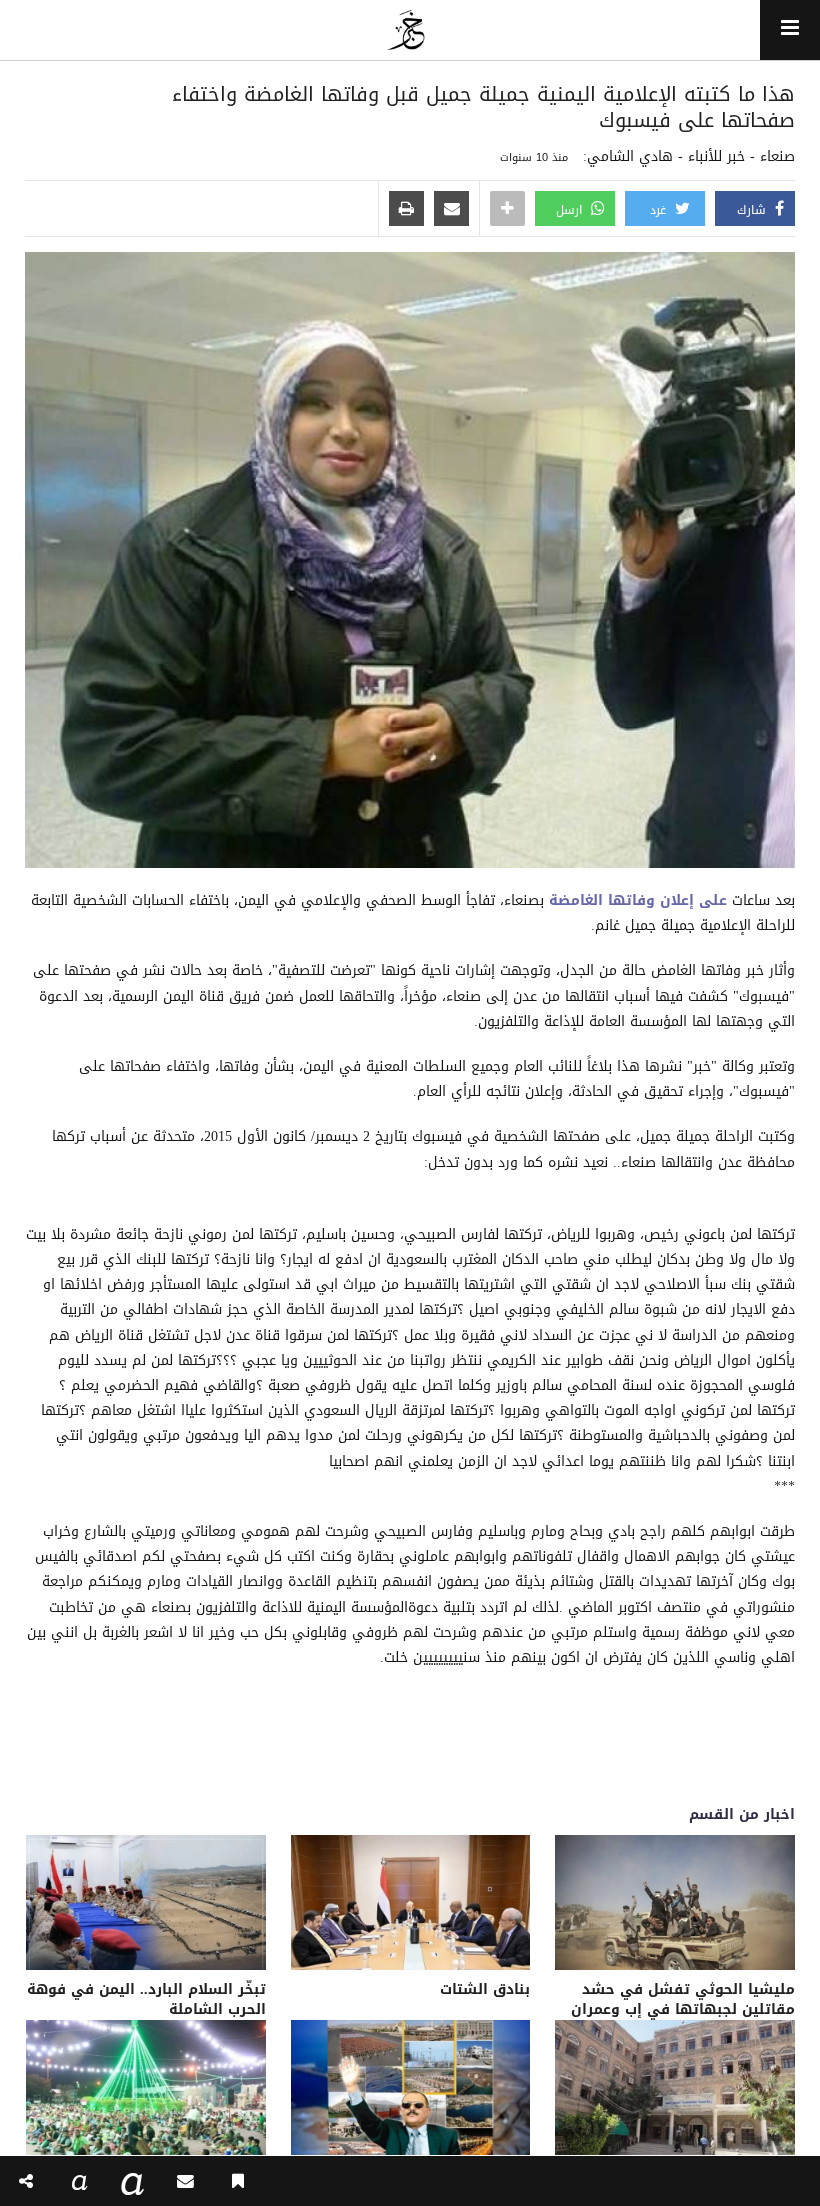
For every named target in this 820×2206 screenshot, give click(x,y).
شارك (753, 210)
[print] (406, 210)
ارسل (571, 210)
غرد (660, 210)
